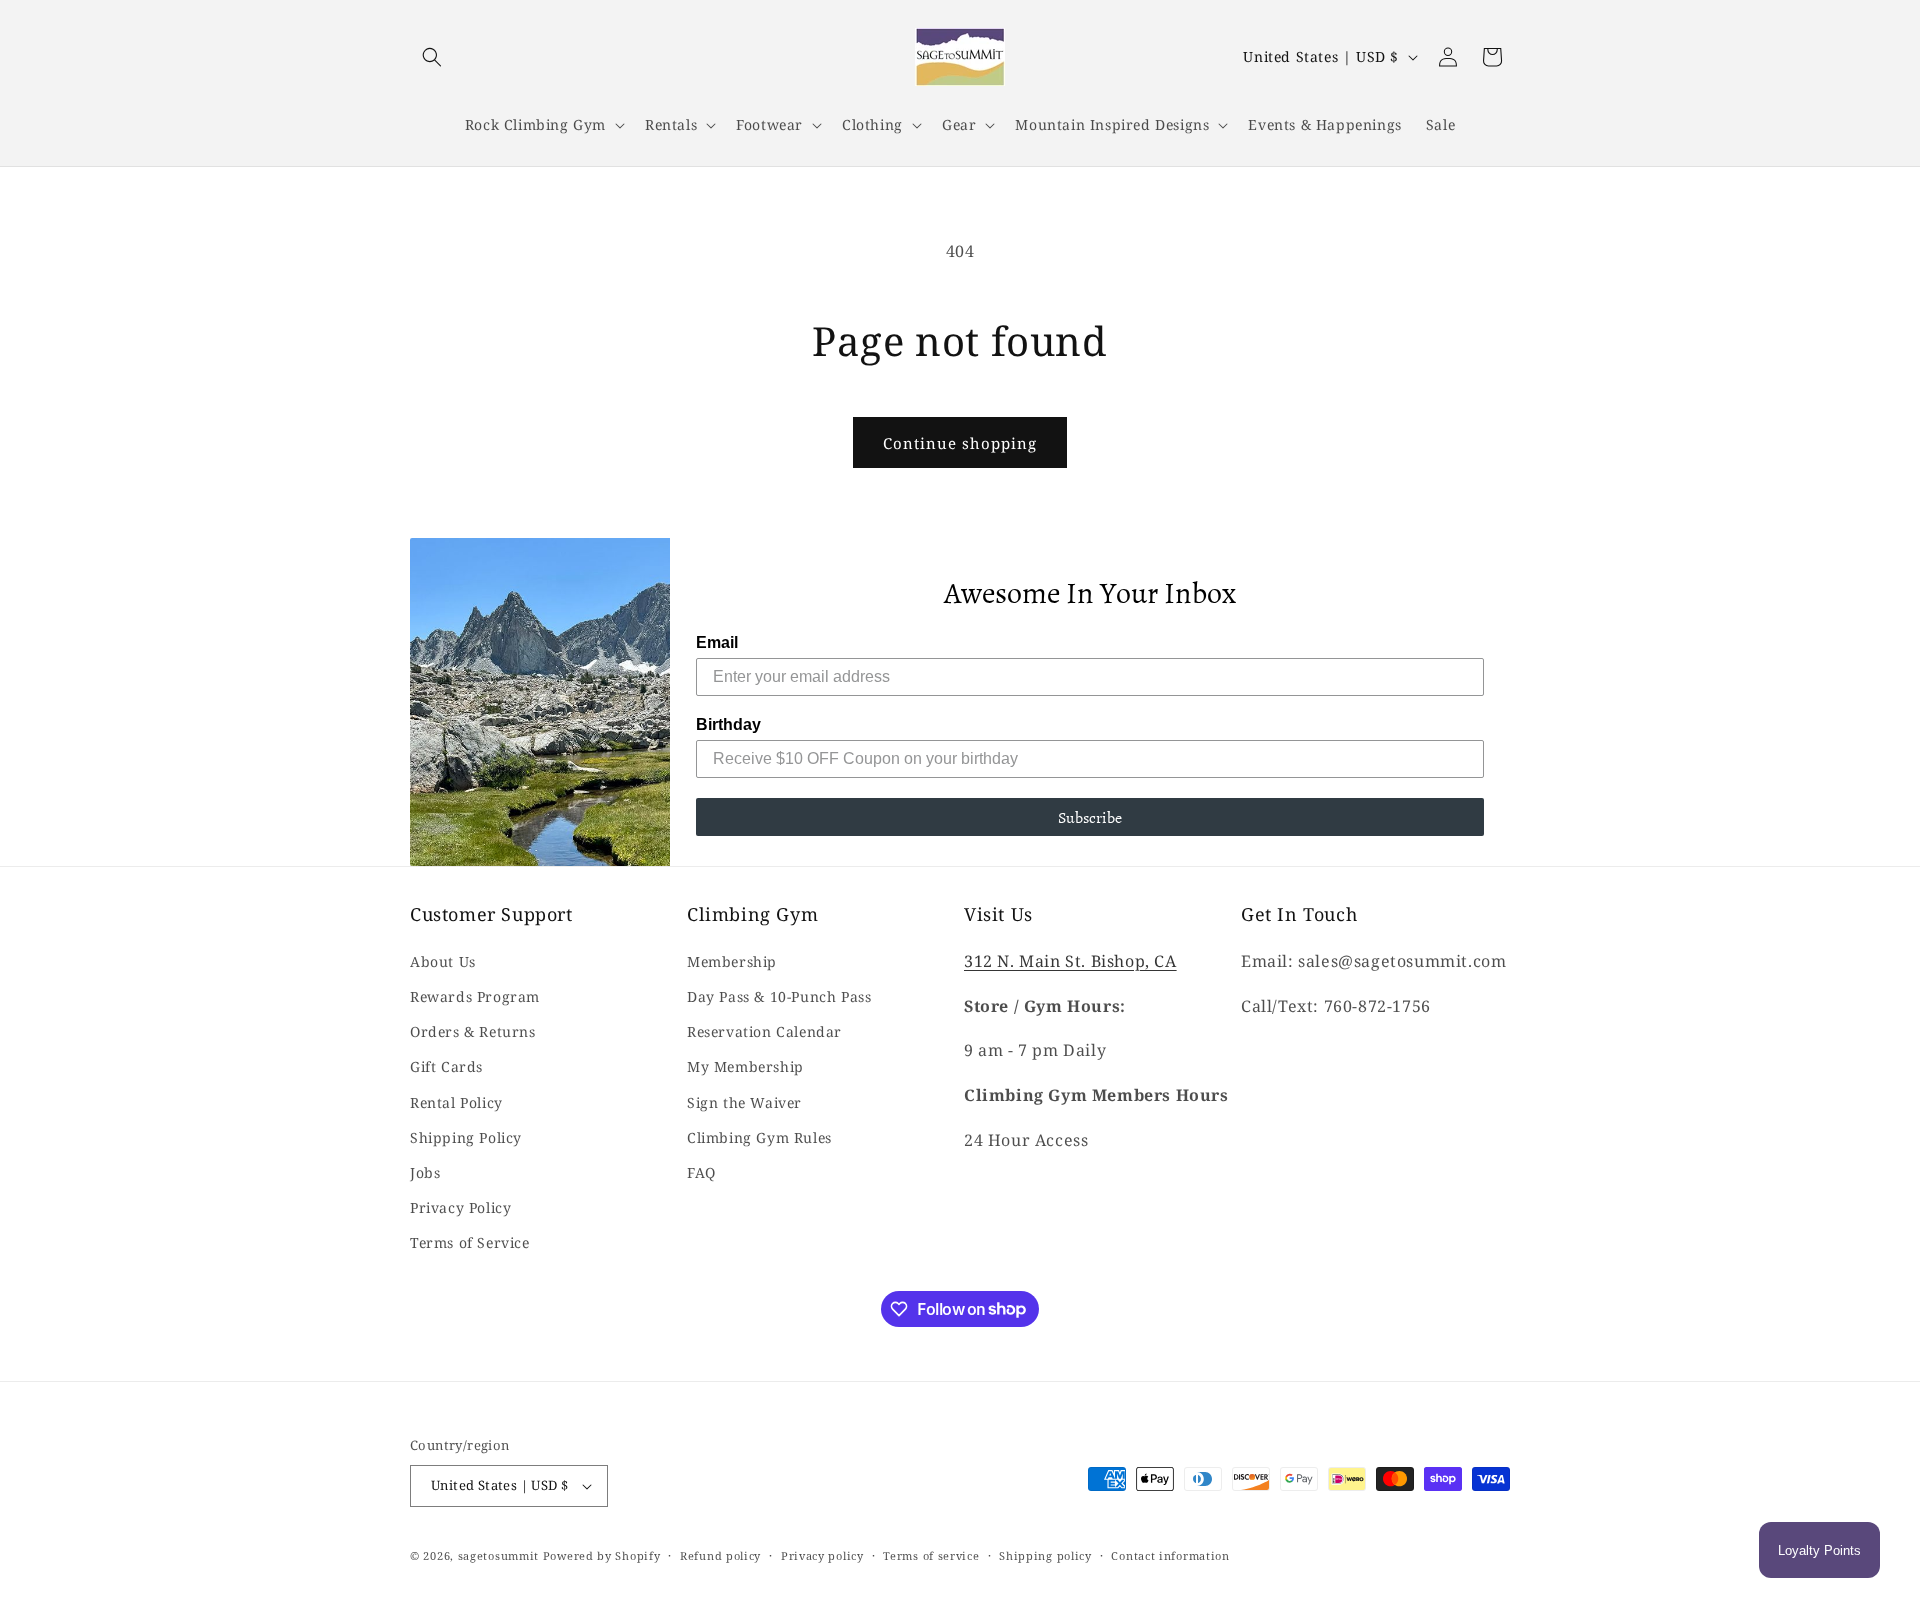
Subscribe (1090, 817)
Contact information (1170, 1555)
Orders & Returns (473, 1031)
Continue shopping (960, 443)
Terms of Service (470, 1242)
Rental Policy (456, 1102)
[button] (432, 57)
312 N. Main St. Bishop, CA (1070, 961)
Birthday (728, 724)
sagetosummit (500, 1555)
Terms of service (931, 1555)
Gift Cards (446, 1066)
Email (717, 642)
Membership (732, 961)
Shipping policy (1045, 1555)
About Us (443, 961)
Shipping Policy (466, 1137)
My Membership (745, 1066)
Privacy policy (822, 1555)
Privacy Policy (460, 1207)
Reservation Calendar (764, 1031)
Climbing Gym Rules (759, 1137)
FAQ (701, 1172)
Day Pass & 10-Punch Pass (779, 996)
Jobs (425, 1172)
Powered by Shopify (602, 1555)
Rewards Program (475, 996)
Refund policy (720, 1555)
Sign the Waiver (744, 1102)
